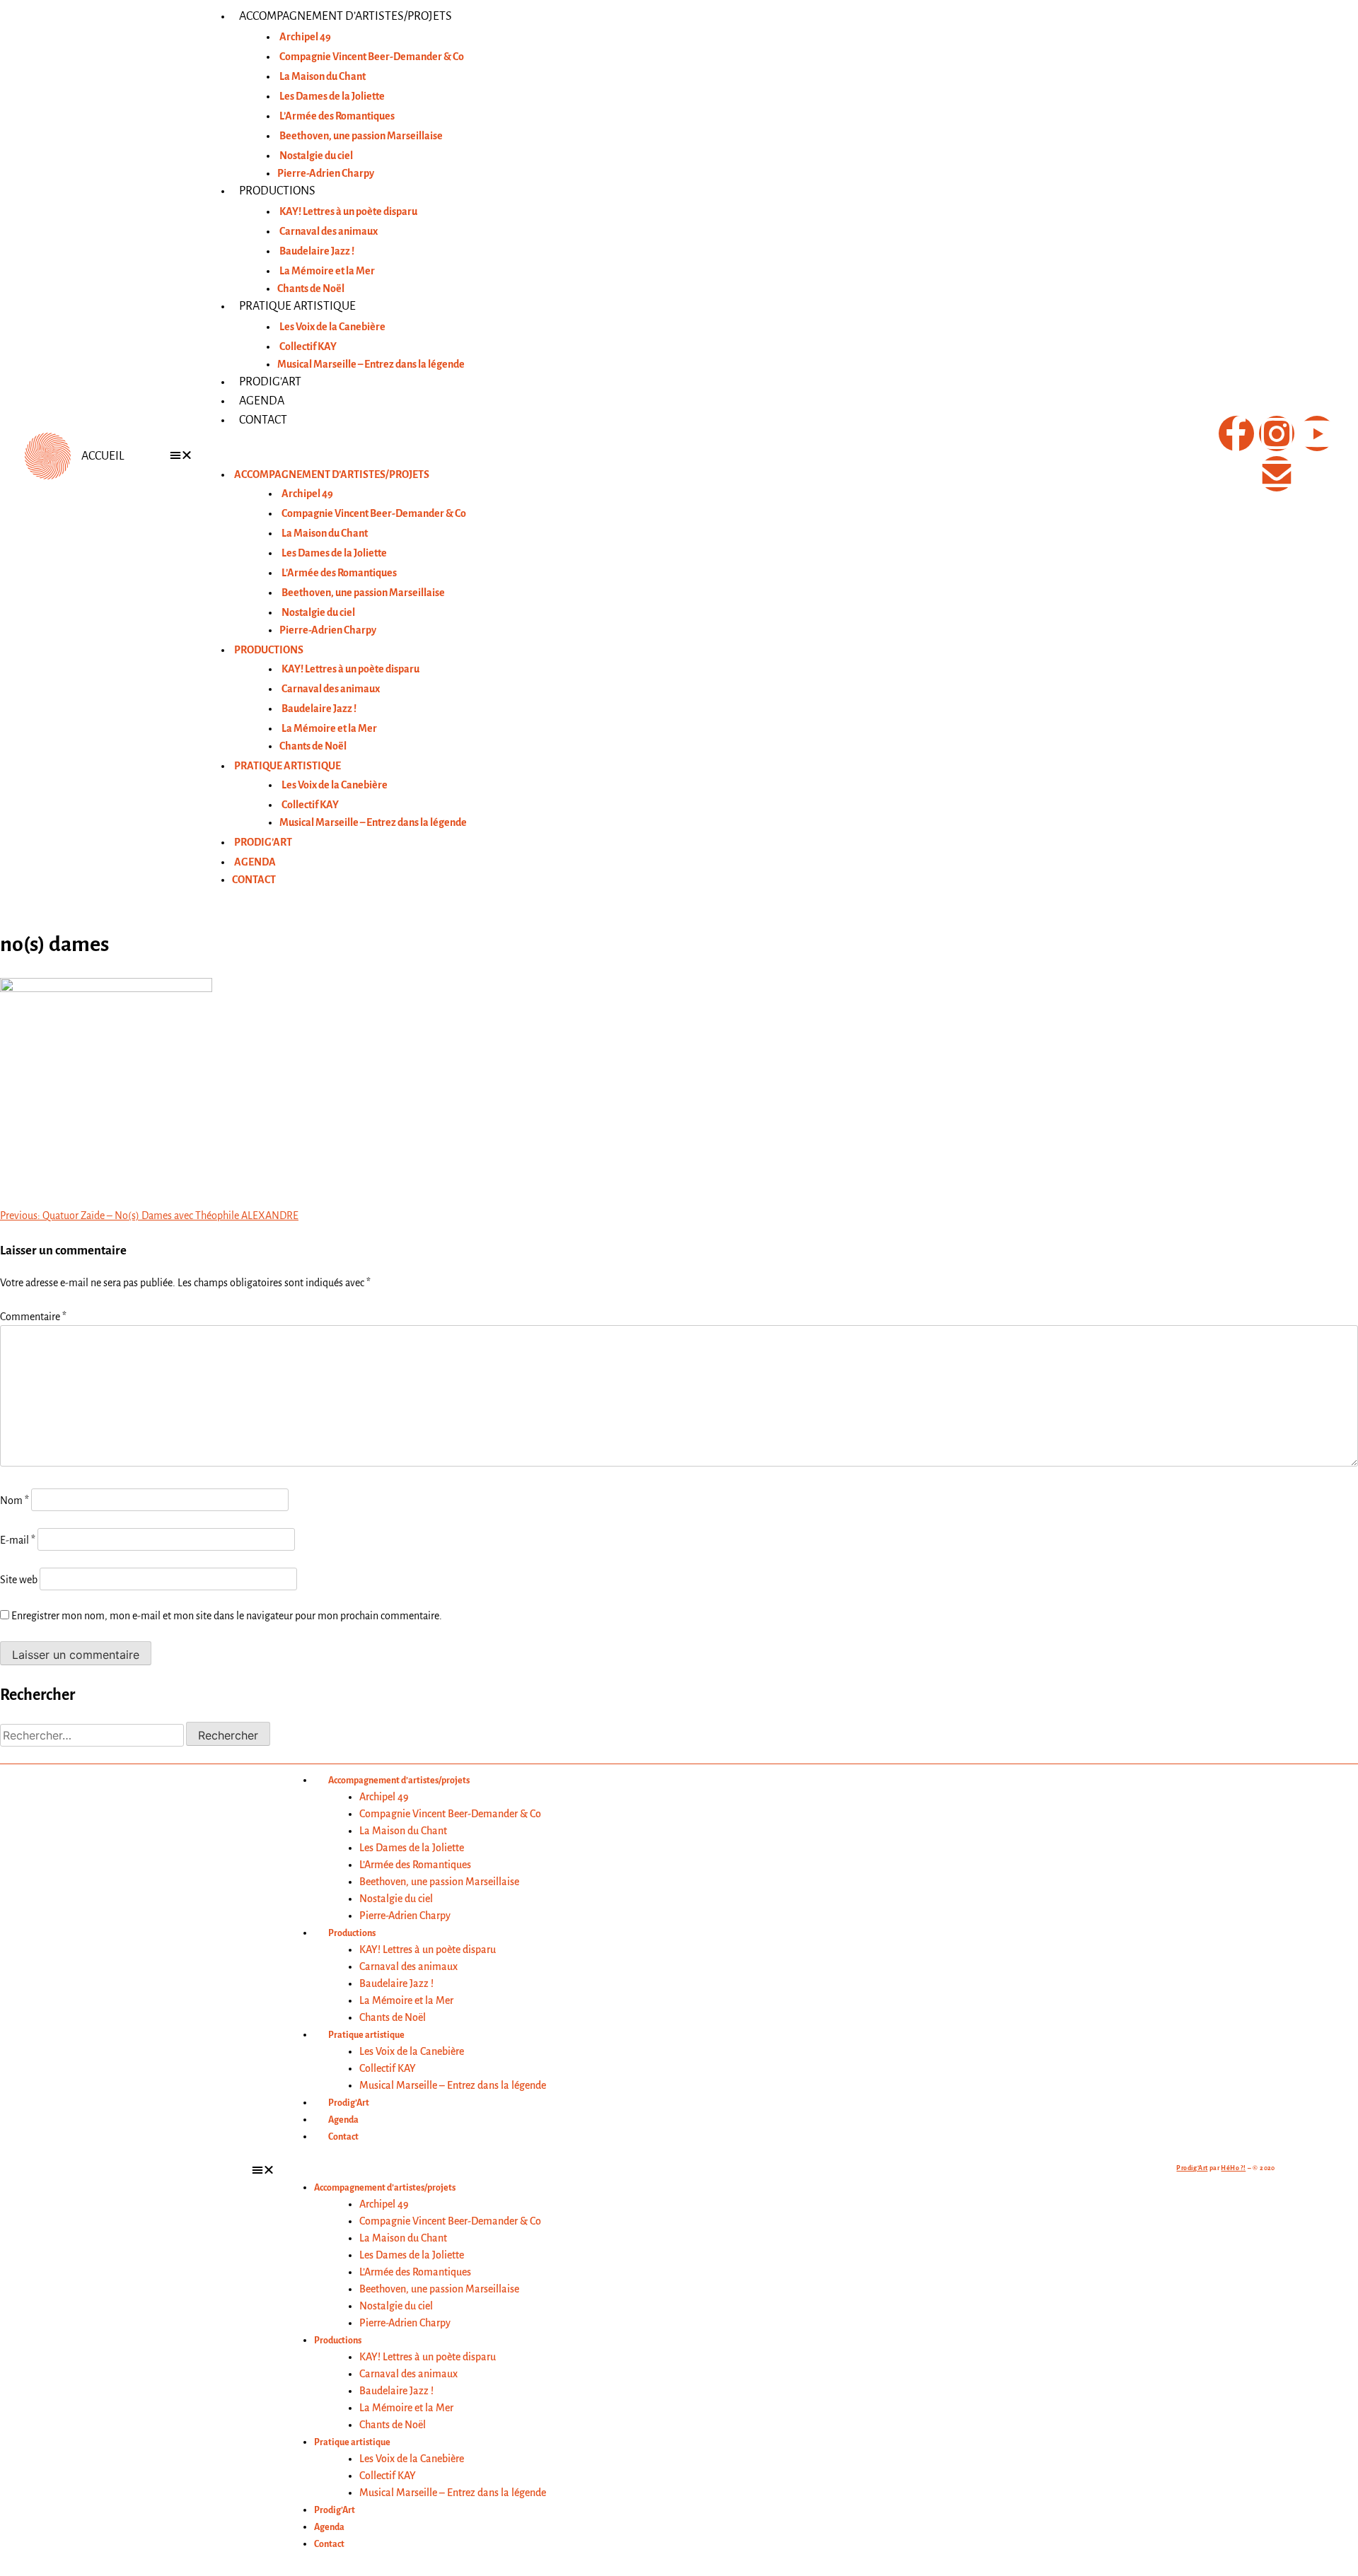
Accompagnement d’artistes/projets (346, 16)
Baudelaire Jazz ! (317, 251)
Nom (14, 1500)
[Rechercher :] (93, 1736)
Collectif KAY (308, 346)
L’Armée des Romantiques (337, 116)
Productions (277, 191)
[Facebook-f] (1236, 433)
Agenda (262, 401)
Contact (263, 420)
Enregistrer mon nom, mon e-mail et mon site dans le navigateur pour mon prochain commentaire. (227, 1616)
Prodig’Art (270, 382)
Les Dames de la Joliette (332, 96)
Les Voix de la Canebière (332, 327)
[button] (679, 455)
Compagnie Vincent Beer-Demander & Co (372, 57)
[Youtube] (1317, 433)
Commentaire (33, 1317)
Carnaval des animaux (329, 231)
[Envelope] (1277, 474)
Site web (19, 1580)
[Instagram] (1277, 433)
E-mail (18, 1540)
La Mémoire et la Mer (327, 271)
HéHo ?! (1233, 2168)
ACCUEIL (103, 456)
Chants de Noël (311, 289)
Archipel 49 (305, 37)
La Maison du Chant (323, 76)
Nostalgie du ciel (316, 156)
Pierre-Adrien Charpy (326, 173)
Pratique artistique (297, 306)
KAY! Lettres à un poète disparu (348, 211)
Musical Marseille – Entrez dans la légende (371, 364)
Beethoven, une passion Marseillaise (361, 136)
